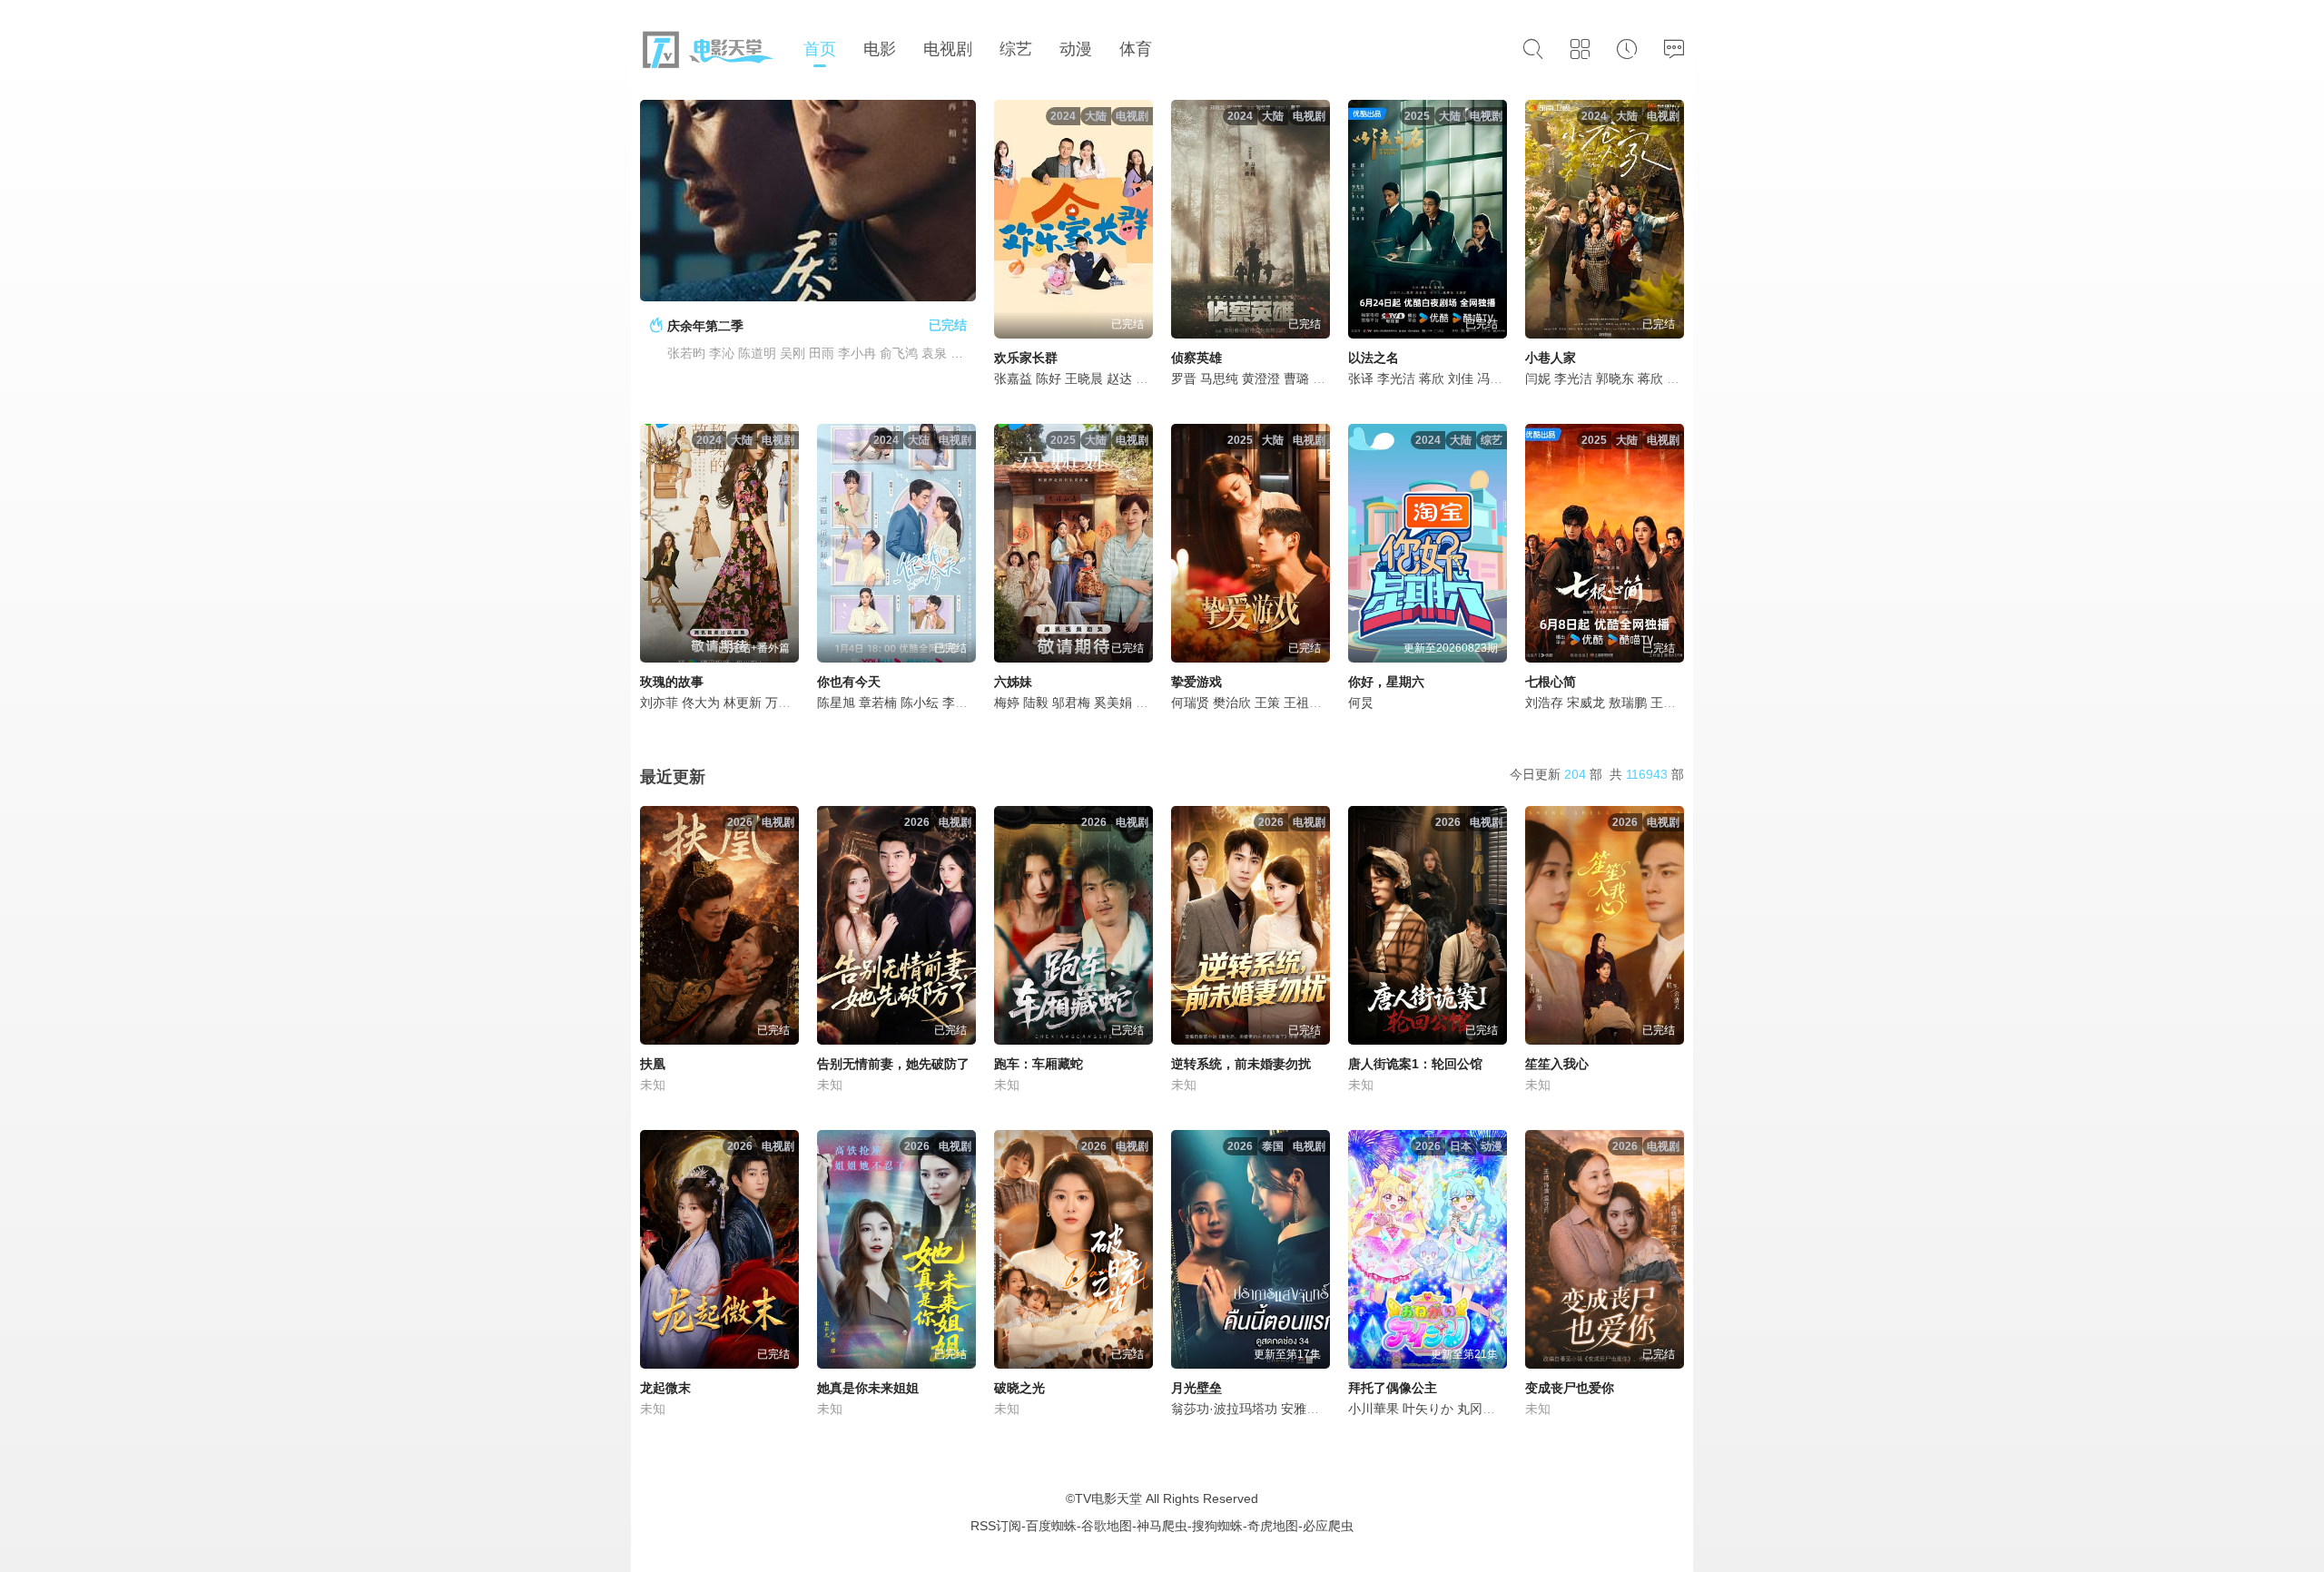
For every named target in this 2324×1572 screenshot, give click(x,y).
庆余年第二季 (705, 326)
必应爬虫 (1328, 1526)
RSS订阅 (996, 1526)
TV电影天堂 (1108, 1498)
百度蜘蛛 (1051, 1526)
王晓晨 (1084, 378)
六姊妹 (1013, 682)
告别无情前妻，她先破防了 (893, 1064)
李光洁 (1396, 378)
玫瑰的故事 (672, 682)
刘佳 (1461, 378)
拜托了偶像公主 (1393, 1388)
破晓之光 (1019, 1388)
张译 (1361, 378)
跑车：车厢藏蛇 (1039, 1064)
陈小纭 (920, 702)
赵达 (1119, 378)
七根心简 (1551, 682)
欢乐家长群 (1026, 358)
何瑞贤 (1190, 702)
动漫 (1076, 49)
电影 (880, 49)
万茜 (778, 702)
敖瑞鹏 (1628, 702)
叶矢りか (1428, 1409)
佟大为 (701, 702)
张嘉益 (1013, 378)
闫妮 (1538, 378)
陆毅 (1036, 702)
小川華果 (1374, 1409)
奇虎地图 (1273, 1526)
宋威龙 (1586, 702)
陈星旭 (836, 702)
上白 (1325, 378)
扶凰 (653, 1064)
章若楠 (878, 702)
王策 (1267, 702)
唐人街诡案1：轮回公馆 (1415, 1064)
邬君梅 (1071, 702)
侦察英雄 (1196, 358)
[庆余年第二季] (808, 201)
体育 (1136, 49)
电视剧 (948, 49)
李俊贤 (961, 702)
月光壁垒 (1196, 1388)
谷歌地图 (1107, 1526)
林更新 (743, 702)
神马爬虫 (1162, 1526)
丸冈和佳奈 (1489, 1409)
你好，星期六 (1386, 682)
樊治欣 (1232, 702)
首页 (820, 49)
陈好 (1049, 378)
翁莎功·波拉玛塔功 (1224, 1409)
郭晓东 (1615, 378)
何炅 (1361, 702)
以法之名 (1374, 358)
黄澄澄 (1261, 378)
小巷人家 (1551, 358)
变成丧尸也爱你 (1570, 1388)
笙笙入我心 (1557, 1064)
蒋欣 (1432, 378)
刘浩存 (1544, 702)
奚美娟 (1113, 702)
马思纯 (1219, 378)
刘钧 (1148, 702)
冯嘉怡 (1496, 378)
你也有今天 (849, 682)
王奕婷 (1669, 702)
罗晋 (1184, 378)
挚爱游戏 (1196, 682)
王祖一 (1303, 702)
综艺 (1016, 49)
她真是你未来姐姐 (868, 1388)
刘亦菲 (659, 702)
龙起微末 (665, 1388)
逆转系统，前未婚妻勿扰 (1241, 1064)
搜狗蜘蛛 (1217, 1526)
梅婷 (1007, 702)
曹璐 (1296, 378)
